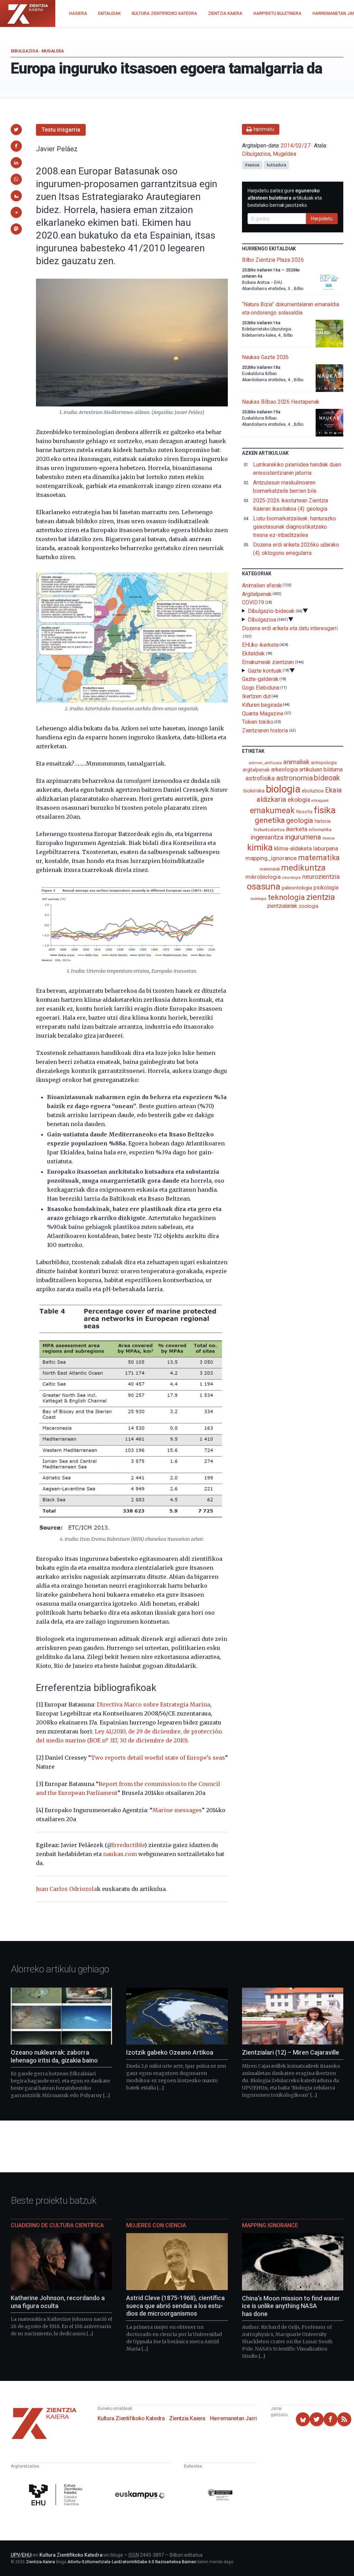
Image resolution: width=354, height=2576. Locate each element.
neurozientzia (321, 877)
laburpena (326, 848)
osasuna (264, 886)
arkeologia (285, 770)
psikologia (326, 888)
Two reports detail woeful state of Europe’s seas (158, 1758)
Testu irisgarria (61, 130)
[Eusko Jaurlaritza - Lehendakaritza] (220, 2496)
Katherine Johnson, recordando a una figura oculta (58, 2302)
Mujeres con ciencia (156, 2225)
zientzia (321, 897)
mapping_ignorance (271, 858)
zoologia (308, 906)
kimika (260, 847)
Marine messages (177, 1810)
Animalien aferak (262, 585)
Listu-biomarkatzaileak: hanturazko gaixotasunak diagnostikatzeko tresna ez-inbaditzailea (295, 527)
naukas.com (120, 1854)
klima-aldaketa (293, 848)
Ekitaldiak (253, 653)
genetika (270, 820)
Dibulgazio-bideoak (271, 611)
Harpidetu (322, 219)
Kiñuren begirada (262, 705)
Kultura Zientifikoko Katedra (131, 2418)
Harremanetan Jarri (233, 2418)
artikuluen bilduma (321, 770)
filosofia (304, 812)
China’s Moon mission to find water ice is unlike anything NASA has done (291, 2306)
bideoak (327, 778)
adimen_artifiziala (265, 763)
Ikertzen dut (256, 696)
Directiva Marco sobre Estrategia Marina (153, 1704)
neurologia (291, 878)
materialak (270, 869)
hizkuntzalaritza (269, 830)
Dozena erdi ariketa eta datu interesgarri (290, 628)
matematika (319, 857)
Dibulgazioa (25, 51)
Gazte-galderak (260, 679)
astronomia (294, 778)
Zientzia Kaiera (187, 2418)
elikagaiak (320, 801)
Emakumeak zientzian (268, 662)
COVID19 (253, 602)
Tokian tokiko (258, 722)
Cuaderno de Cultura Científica (57, 2225)
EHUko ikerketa (260, 645)
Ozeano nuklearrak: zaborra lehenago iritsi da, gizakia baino (54, 2056)
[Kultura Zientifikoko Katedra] (57, 2496)
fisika (325, 810)
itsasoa (252, 165)
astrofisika (260, 778)
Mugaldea (53, 51)
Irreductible (128, 1845)
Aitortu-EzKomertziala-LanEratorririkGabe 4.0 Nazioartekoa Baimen (132, 2562)
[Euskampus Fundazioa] (140, 2496)
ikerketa (297, 829)
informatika (320, 829)
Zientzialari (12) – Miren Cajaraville (291, 2052)
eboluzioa (313, 791)
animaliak (296, 762)
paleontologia (297, 888)
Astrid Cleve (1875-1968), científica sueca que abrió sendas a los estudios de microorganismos (175, 2306)
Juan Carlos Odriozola (66, 1889)
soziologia (258, 899)
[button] (16, 129)
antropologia (324, 762)
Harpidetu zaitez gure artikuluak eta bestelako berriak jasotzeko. (285, 198)
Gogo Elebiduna (261, 688)
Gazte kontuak (265, 670)
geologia (300, 820)
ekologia (299, 800)
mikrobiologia (263, 877)
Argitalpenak (257, 594)
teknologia (286, 897)
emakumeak (272, 810)
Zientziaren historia (265, 730)
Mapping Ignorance (270, 2225)
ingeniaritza (267, 837)
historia (323, 821)
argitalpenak (256, 770)
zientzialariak (282, 906)
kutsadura (276, 165)
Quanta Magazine (263, 713)
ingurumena (303, 837)
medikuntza (303, 868)
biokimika (254, 791)
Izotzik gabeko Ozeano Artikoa (170, 2052)
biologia (283, 789)
